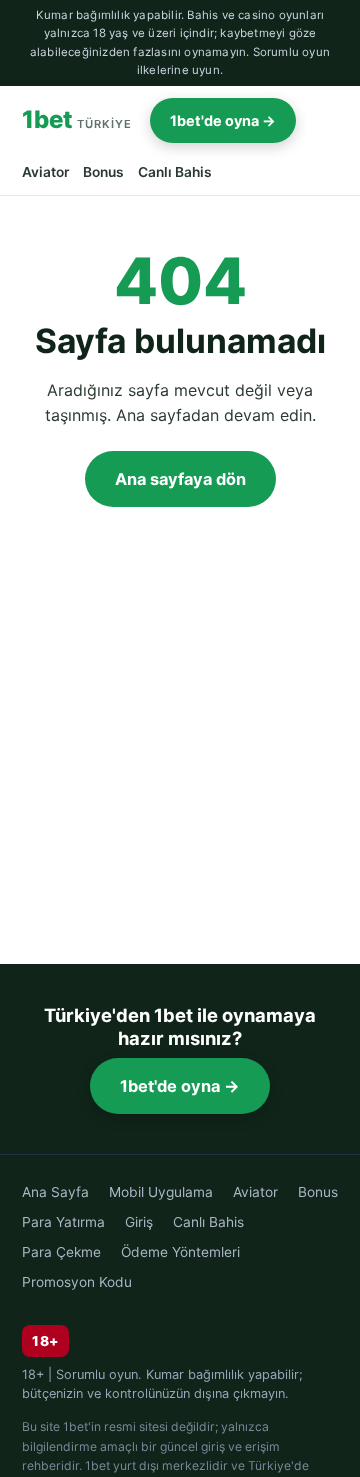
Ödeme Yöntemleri (180, 1252)
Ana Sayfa (55, 1192)
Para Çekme (61, 1252)
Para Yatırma (63, 1222)
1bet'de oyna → (223, 120)
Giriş (139, 1222)
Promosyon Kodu (77, 1282)
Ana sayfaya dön (180, 479)
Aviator (45, 172)
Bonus (103, 172)
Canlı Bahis (175, 172)
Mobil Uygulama (161, 1192)
